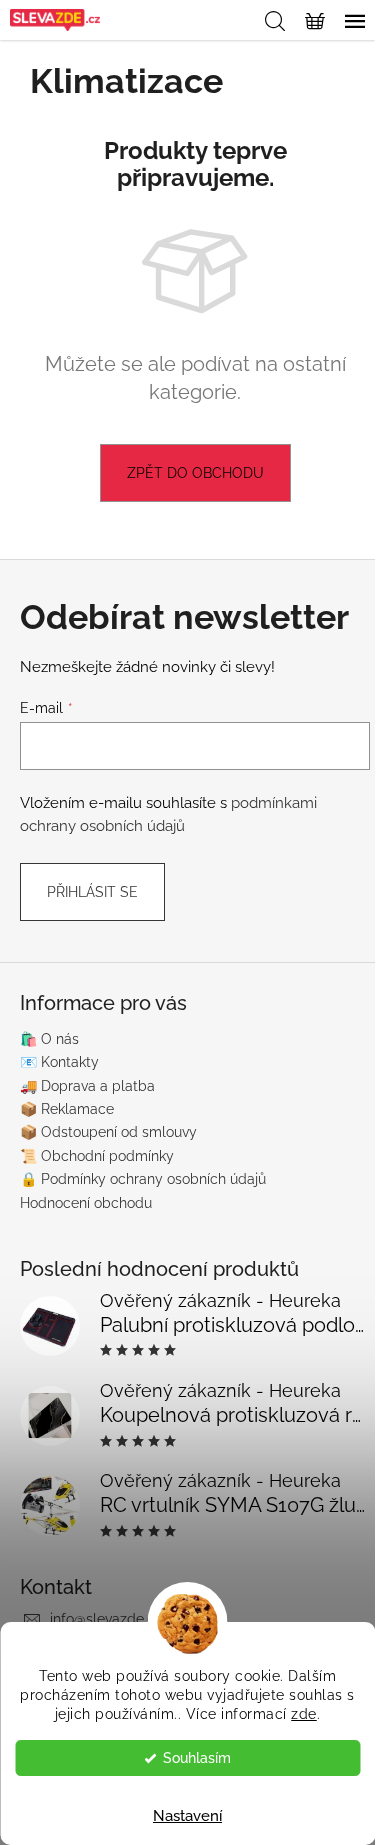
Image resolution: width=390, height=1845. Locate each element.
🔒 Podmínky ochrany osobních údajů (143, 1179)
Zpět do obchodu (195, 473)
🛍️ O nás (49, 1039)
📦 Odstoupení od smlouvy (108, 1132)
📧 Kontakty (59, 1062)
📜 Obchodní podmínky (97, 1156)
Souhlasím (197, 1758)
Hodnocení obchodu (86, 1203)
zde (304, 1714)
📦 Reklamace (67, 1109)
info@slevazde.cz (106, 1619)
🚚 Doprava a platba (87, 1086)
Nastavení (187, 1816)
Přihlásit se (92, 892)
